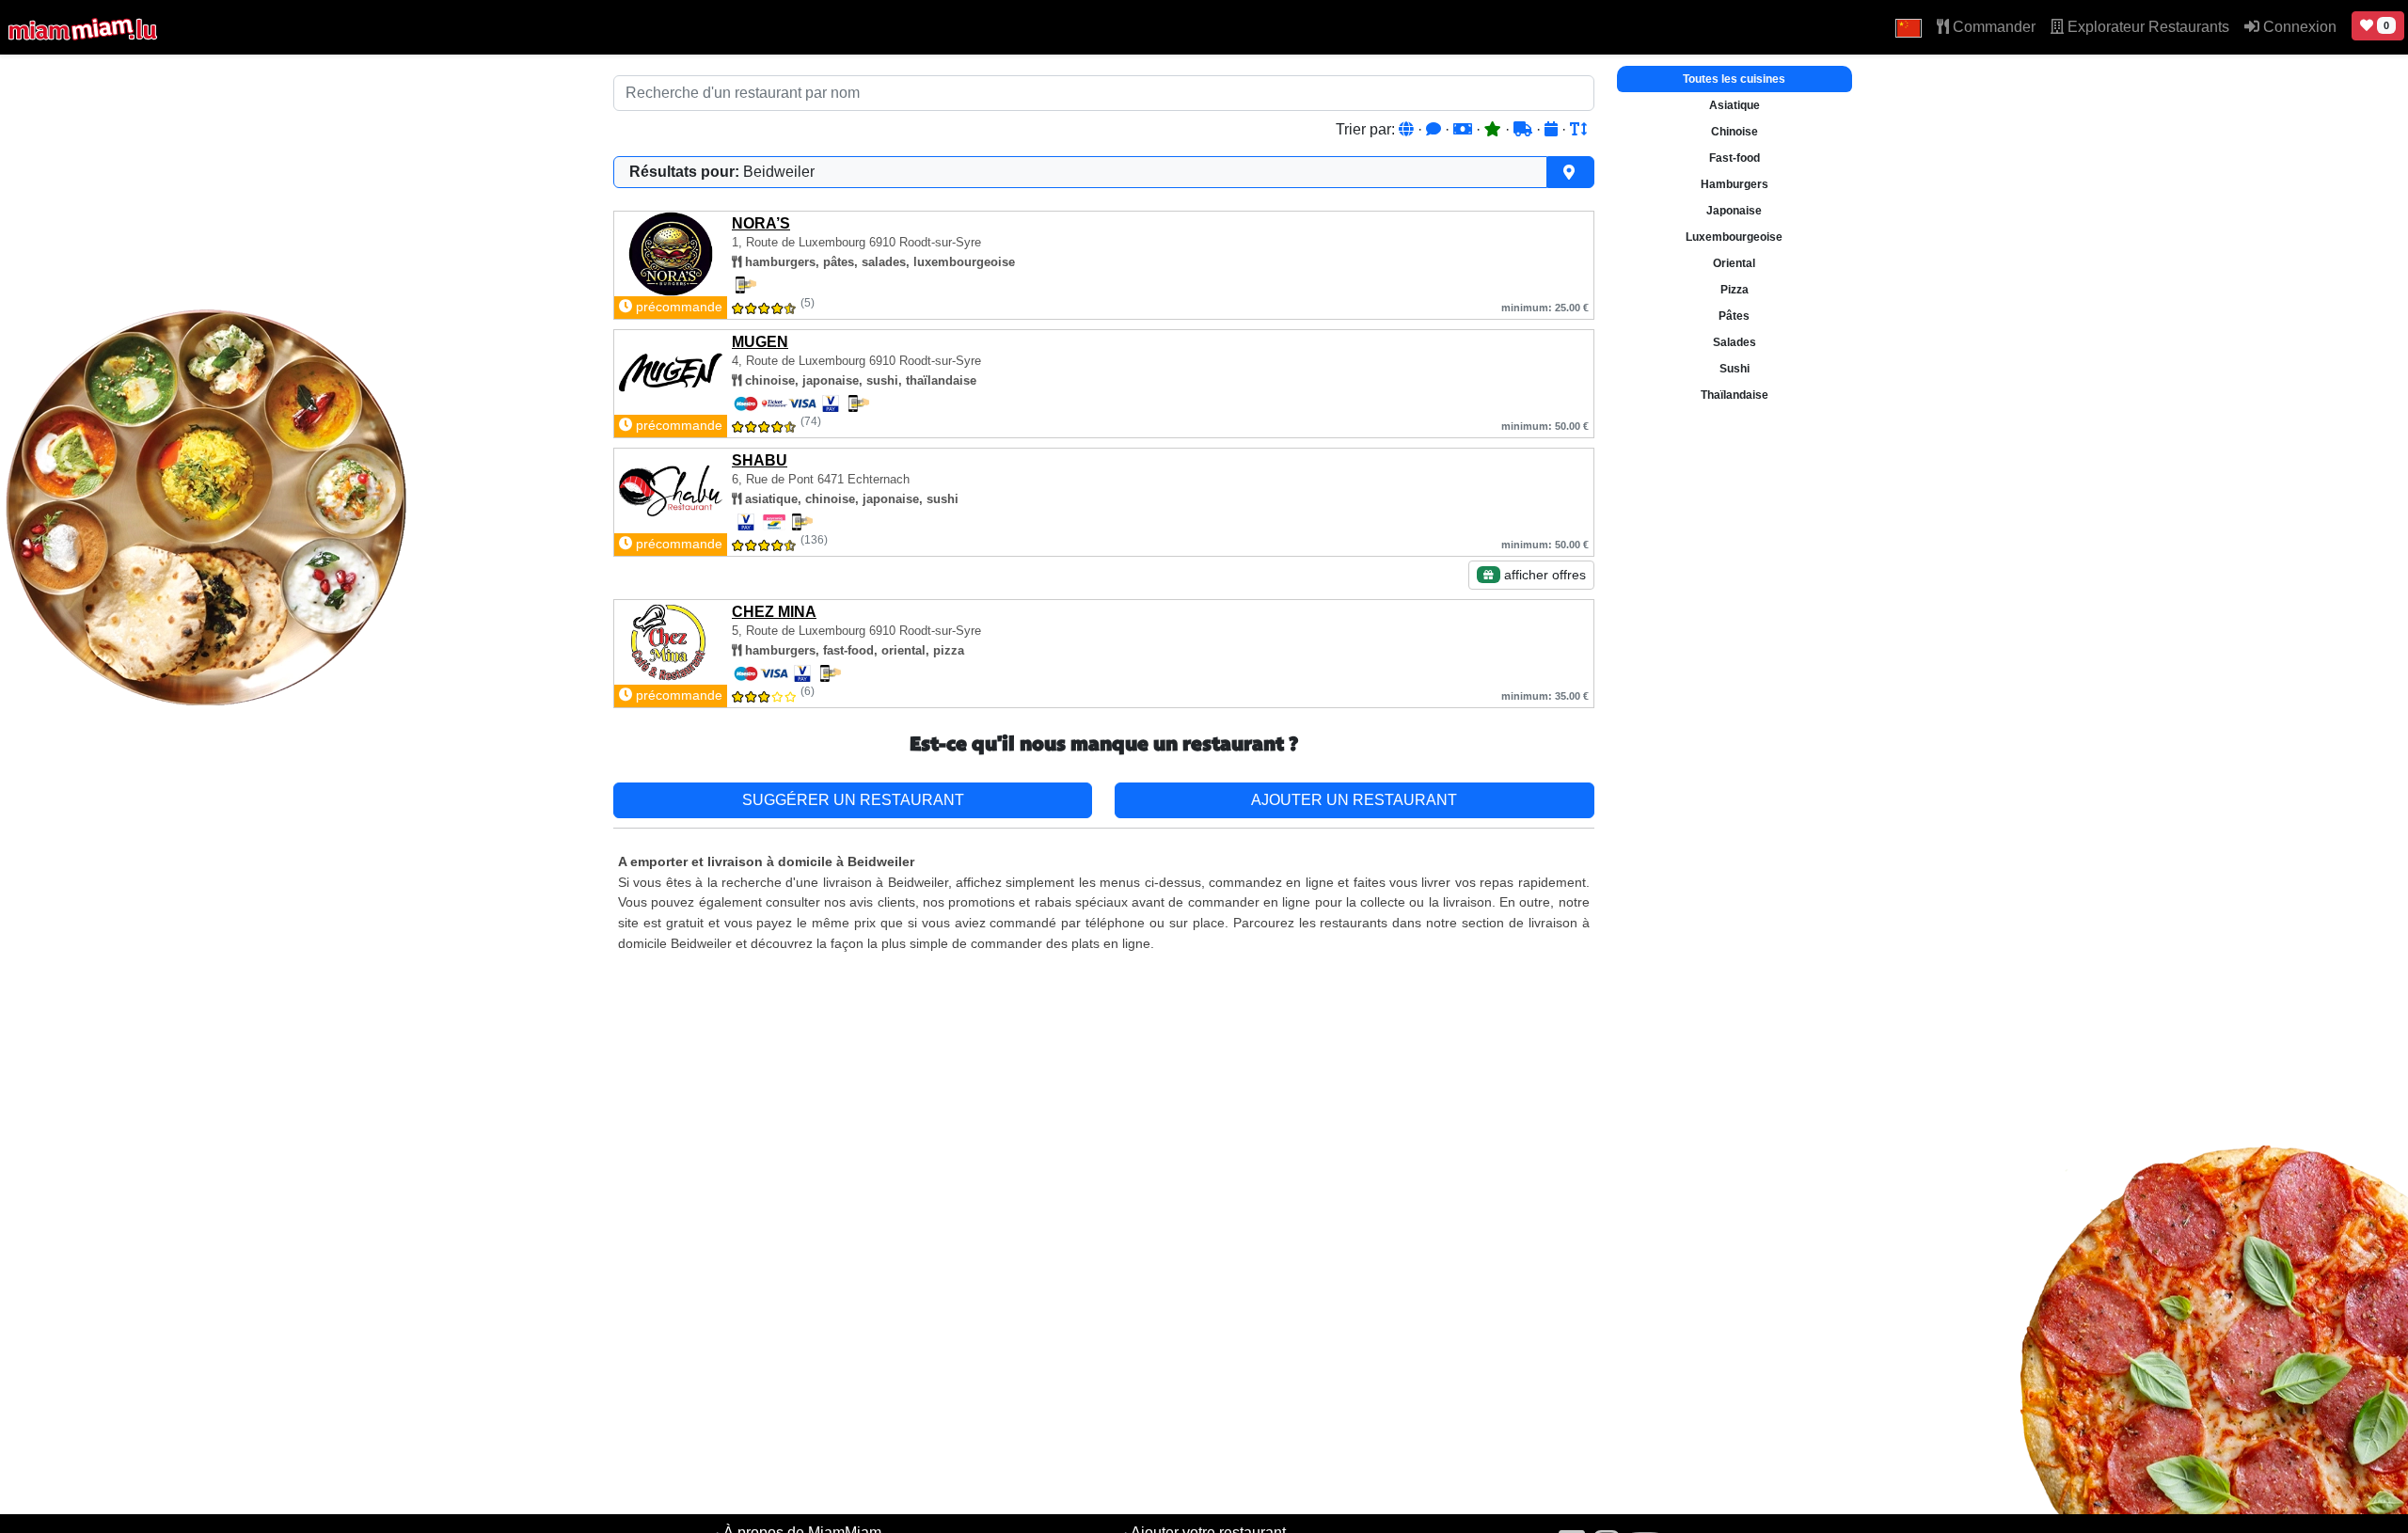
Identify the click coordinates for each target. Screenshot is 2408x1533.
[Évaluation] (1495, 129)
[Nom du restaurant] (1578, 129)
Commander (1992, 27)
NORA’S (761, 223)
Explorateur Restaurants (2147, 27)
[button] (1909, 27)
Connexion (2298, 27)
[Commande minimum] (1465, 129)
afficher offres (1543, 575)
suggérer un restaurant (853, 800)
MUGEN (760, 342)
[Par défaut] (1408, 129)
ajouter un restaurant (1354, 800)
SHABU (760, 460)
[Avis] (1435, 129)
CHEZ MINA (774, 612)
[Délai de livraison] (1525, 129)
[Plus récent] (1553, 129)
